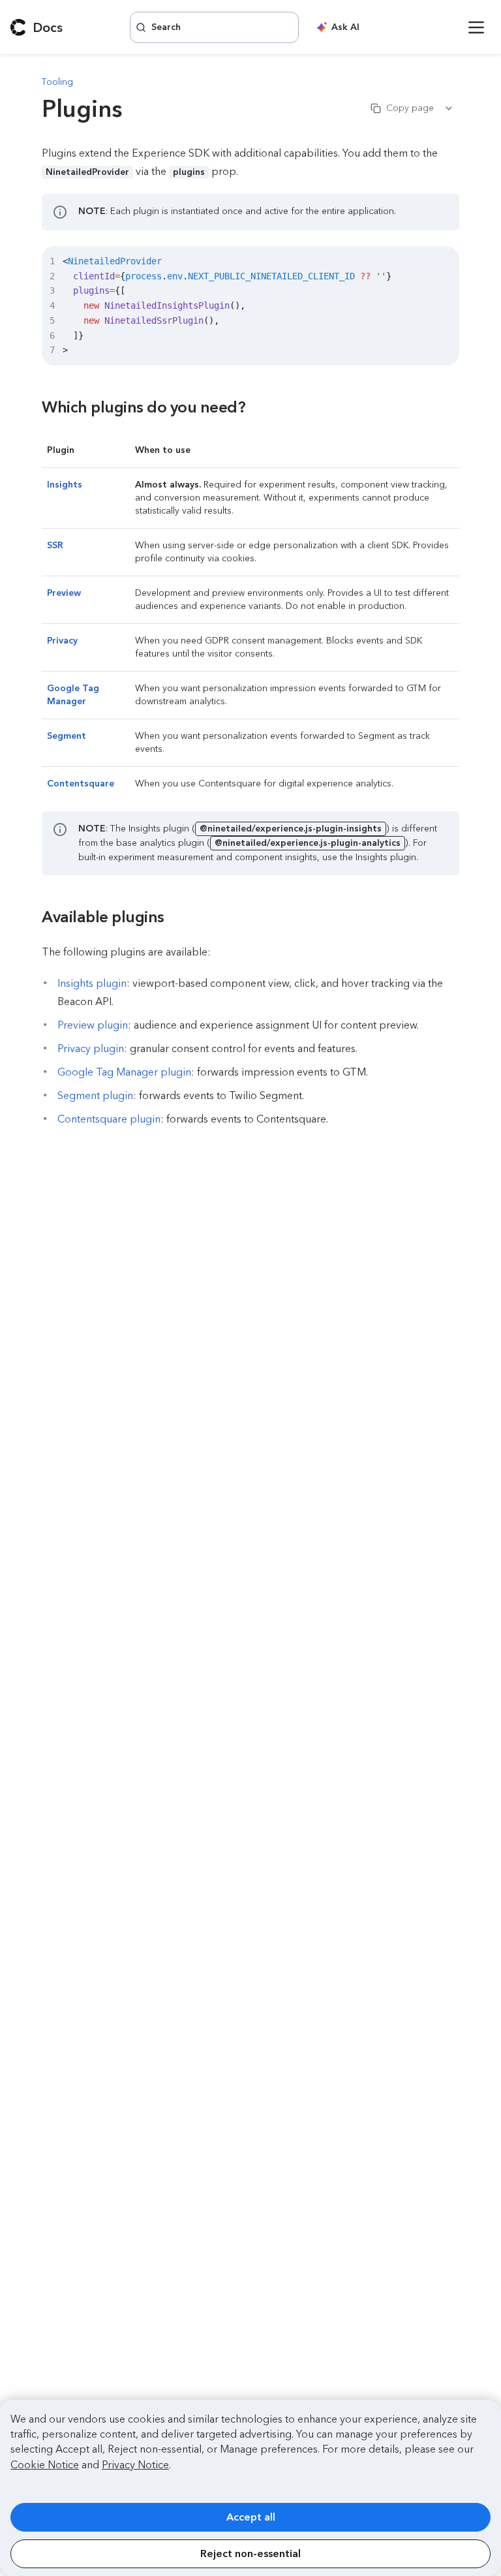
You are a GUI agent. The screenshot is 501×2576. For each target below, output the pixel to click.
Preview (64, 593)
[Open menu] (476, 27)
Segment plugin (95, 1095)
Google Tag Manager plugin (124, 1072)
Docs (48, 27)
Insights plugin (92, 983)
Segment (67, 736)
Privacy (62, 641)
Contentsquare (81, 784)
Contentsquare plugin (109, 1119)
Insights (65, 485)
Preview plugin (93, 1025)
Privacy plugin (91, 1048)
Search (166, 27)
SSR (55, 545)
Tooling (57, 82)
